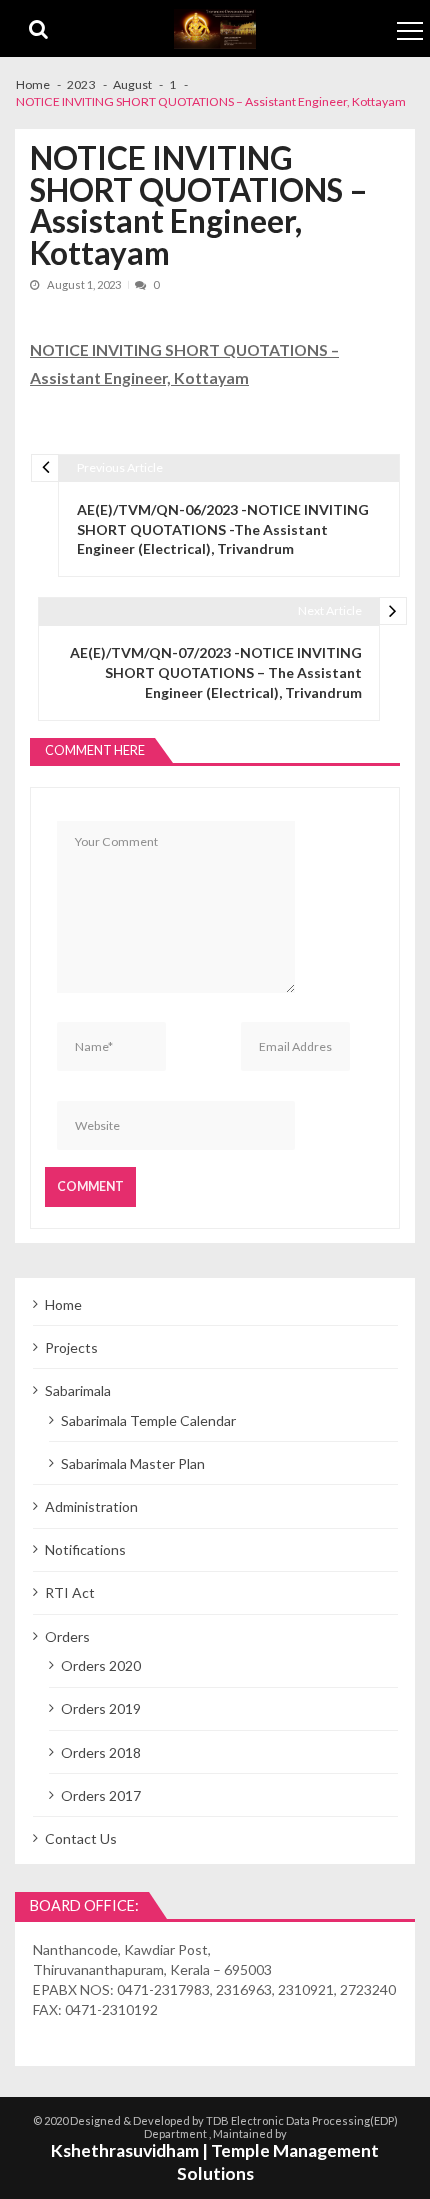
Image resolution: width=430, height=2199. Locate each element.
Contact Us (81, 1838)
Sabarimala (78, 1390)
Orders (67, 1636)
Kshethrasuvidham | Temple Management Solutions (215, 2162)
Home (63, 1304)
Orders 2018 (101, 1752)
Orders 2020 (101, 1665)
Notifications (85, 1549)
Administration (91, 1506)
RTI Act (70, 1592)
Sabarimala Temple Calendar (148, 1420)
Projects (71, 1347)
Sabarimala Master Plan (133, 1463)
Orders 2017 (101, 1795)
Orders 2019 (101, 1708)
